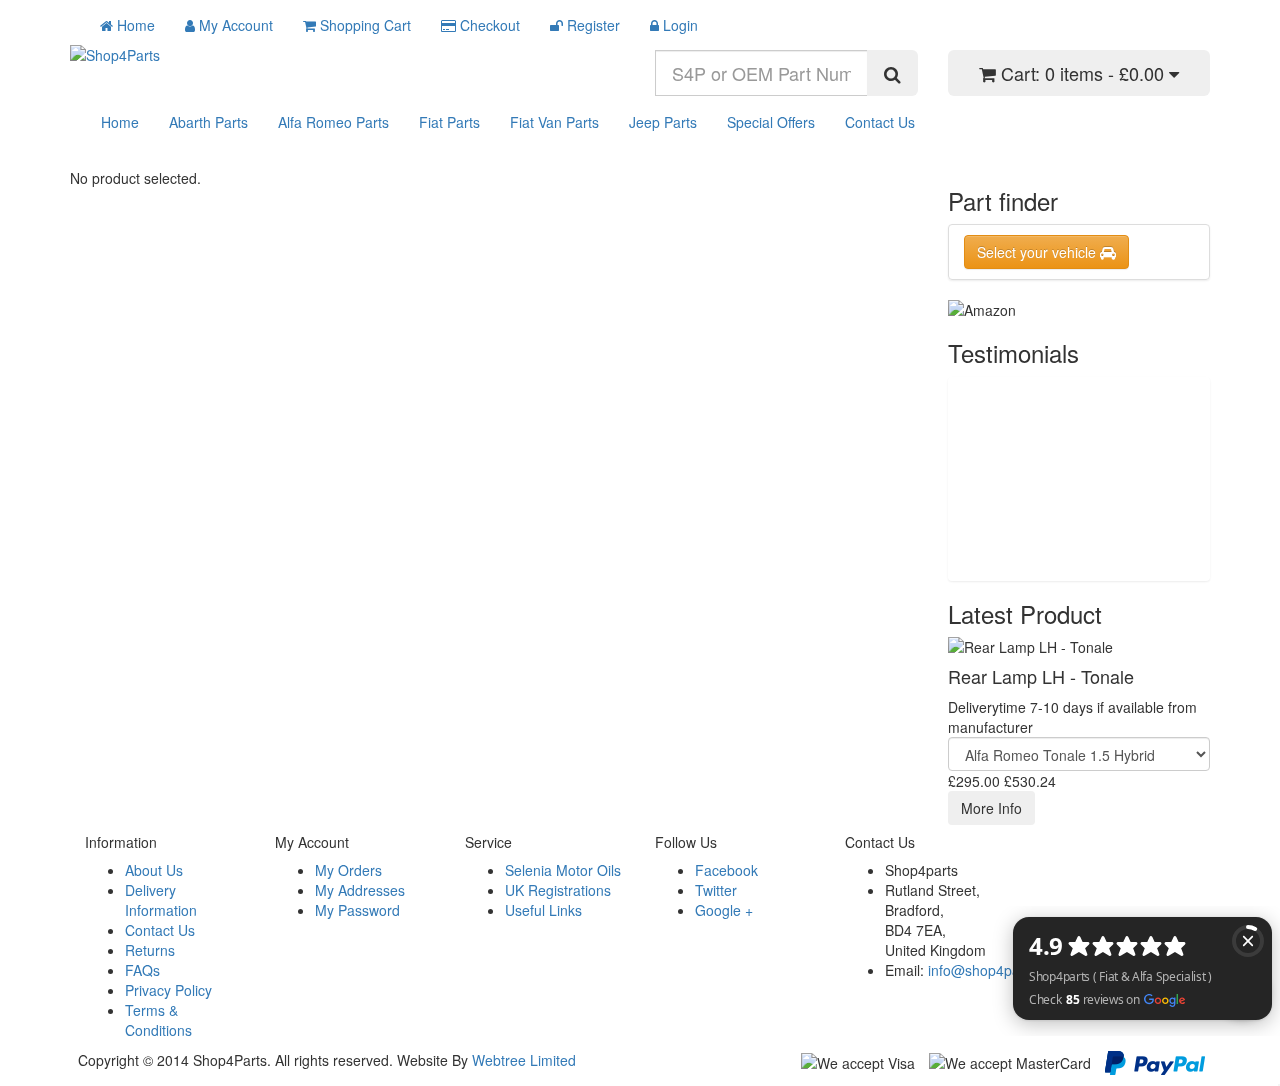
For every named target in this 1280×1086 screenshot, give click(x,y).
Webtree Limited (524, 1060)
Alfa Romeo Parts (333, 122)
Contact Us (880, 122)
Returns (150, 950)
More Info (991, 808)
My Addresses (360, 890)
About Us (154, 870)
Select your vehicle (1038, 252)
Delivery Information (161, 900)
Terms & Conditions (158, 1020)
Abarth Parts (208, 122)
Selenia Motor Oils (563, 870)
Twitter (716, 890)
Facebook (726, 870)
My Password (357, 910)
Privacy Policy (168, 990)
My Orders (348, 870)
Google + (724, 910)
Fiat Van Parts (554, 122)
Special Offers (771, 122)
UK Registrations (558, 890)
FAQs (142, 970)
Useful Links (543, 910)
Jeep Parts (663, 122)
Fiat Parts (449, 122)
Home (120, 122)
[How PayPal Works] (1155, 1061)
